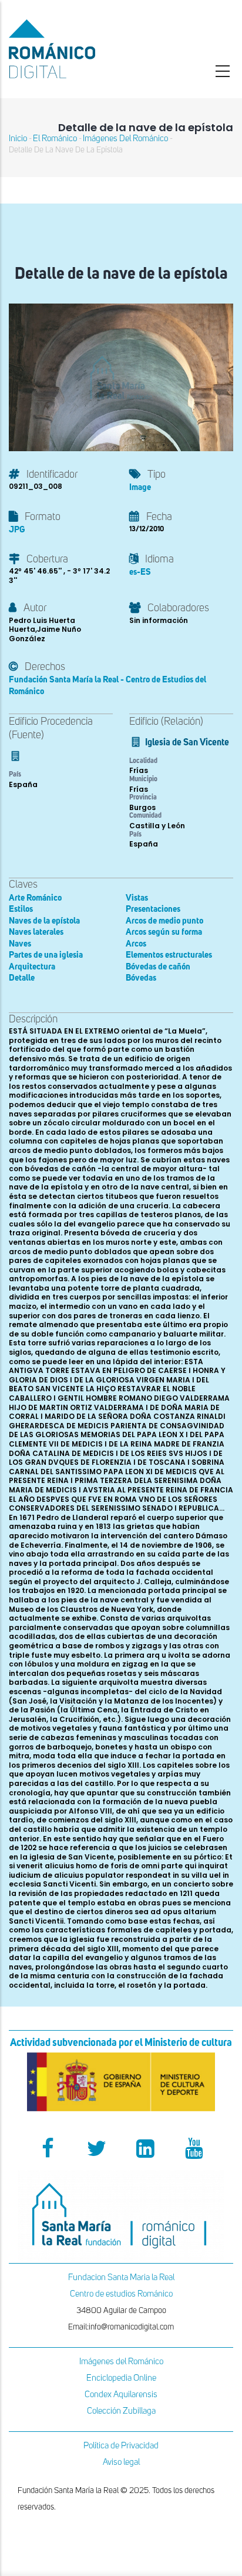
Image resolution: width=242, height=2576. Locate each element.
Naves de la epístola (44, 921)
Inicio (18, 139)
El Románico (55, 139)
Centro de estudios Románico (121, 2294)
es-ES (140, 572)
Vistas (137, 898)
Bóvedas (141, 978)
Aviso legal (121, 2462)
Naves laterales (36, 932)
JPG (17, 530)
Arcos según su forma (164, 932)
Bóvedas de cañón (158, 967)
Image (140, 487)
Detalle (22, 978)
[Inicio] (81, 49)
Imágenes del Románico (121, 2362)
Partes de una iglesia (46, 955)
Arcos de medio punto (164, 921)
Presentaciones (153, 909)
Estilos (21, 909)
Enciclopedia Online (121, 2378)
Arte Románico (35, 898)
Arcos (136, 944)
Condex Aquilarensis (121, 2395)
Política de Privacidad (121, 2446)
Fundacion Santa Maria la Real (121, 2277)
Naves (20, 944)
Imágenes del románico (125, 139)
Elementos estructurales (169, 955)
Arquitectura (32, 967)
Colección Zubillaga (121, 2411)
